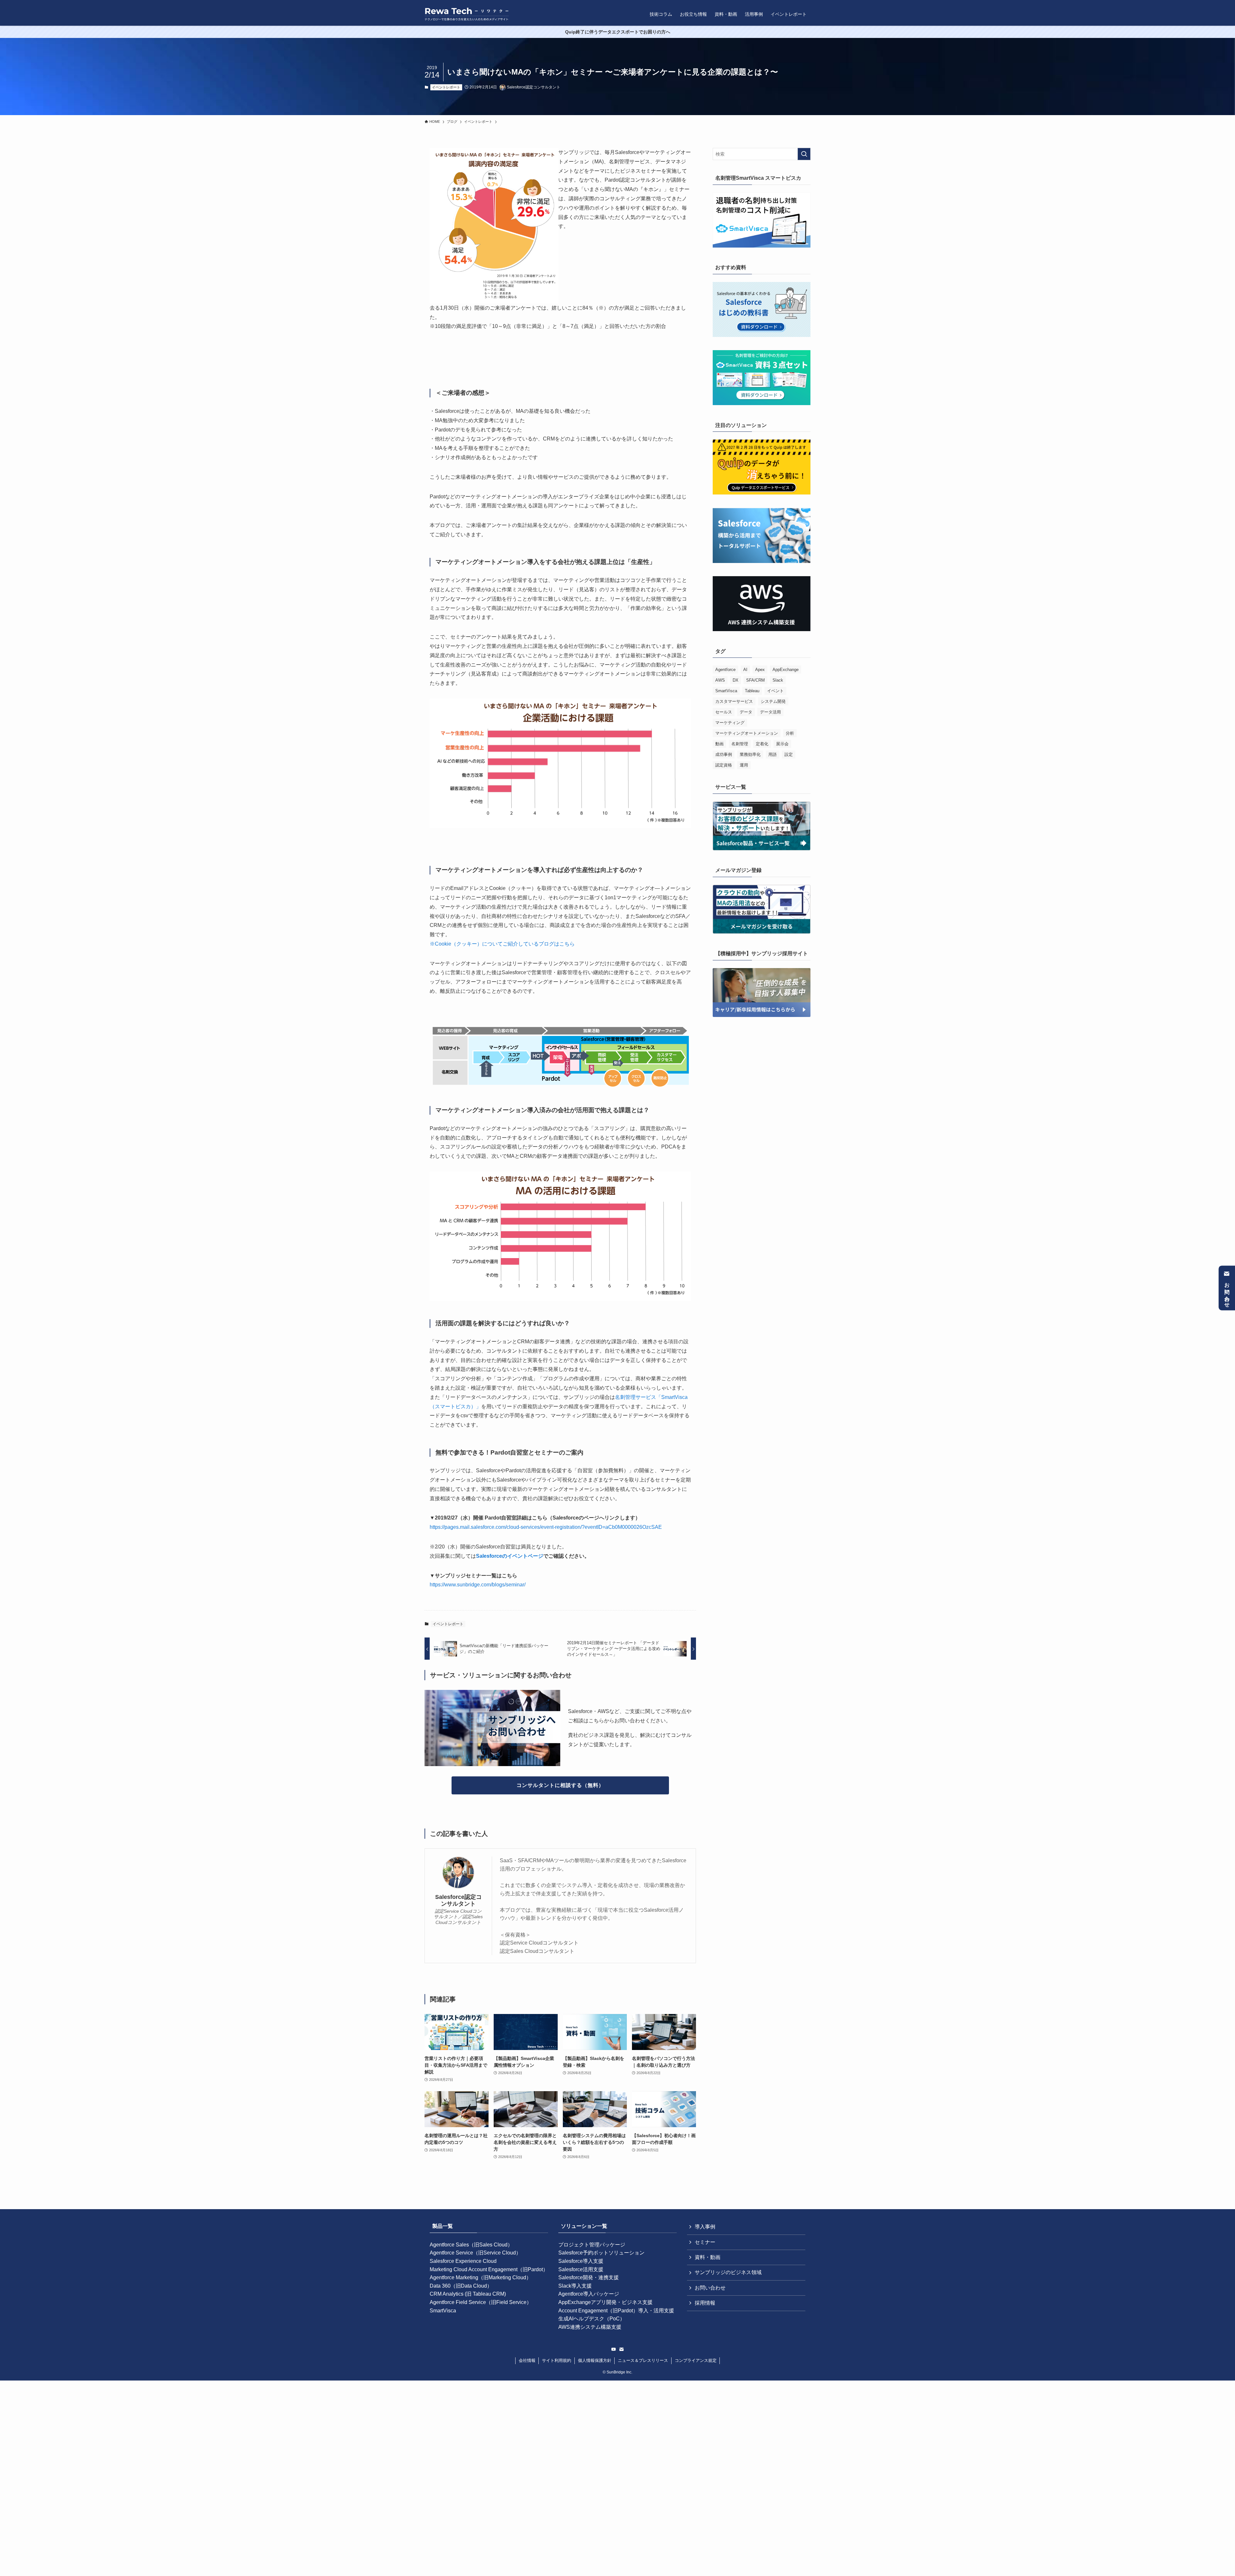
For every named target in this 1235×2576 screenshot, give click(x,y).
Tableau (752, 691)
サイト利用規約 (557, 2360)
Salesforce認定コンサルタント (458, 1900)
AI (745, 670)
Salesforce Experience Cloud (463, 2261)
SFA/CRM (755, 680)
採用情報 (705, 2303)
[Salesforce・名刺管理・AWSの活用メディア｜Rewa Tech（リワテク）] (467, 14)
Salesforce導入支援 (581, 2261)
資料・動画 (708, 2257)
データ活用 (770, 712)
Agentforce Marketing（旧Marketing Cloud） (480, 2277)
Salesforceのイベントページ (510, 1556)
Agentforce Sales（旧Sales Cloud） (471, 2245)
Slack (778, 680)
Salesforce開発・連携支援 (589, 2277)
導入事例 (705, 2227)
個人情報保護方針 (595, 2360)
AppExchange (786, 670)
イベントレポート (446, 87)
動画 (719, 744)
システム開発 (773, 701)
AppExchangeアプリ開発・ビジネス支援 (605, 2302)
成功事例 (724, 754)
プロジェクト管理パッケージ (592, 2245)
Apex (760, 670)
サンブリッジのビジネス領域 (728, 2272)
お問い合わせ (1227, 1292)
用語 (773, 754)
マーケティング (730, 723)
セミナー (705, 2242)
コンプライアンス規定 (696, 2360)
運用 (744, 765)
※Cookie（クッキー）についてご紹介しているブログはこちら (502, 944)
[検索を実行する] (804, 154)
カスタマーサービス (734, 701)
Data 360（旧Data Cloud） (461, 2286)
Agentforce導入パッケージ (589, 2294)
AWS (720, 680)
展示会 (782, 744)
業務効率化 (750, 754)
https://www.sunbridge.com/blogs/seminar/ (478, 1585)
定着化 (762, 744)
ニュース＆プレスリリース (643, 2360)
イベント (775, 691)
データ (746, 712)
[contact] (621, 2349)
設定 (789, 754)
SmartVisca (726, 691)
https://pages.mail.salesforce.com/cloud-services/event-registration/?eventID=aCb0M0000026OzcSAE (546, 1527)
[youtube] (614, 2349)
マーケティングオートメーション (747, 733)
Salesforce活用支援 (581, 2269)
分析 (790, 733)
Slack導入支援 (575, 2286)
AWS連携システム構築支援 (590, 2327)
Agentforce (725, 670)
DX (736, 680)
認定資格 (724, 765)
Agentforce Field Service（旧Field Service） (481, 2302)
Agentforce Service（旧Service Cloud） (475, 2253)
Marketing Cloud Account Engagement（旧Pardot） (489, 2269)
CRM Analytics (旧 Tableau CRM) (468, 2294)
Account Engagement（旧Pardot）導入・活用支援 (616, 2311)
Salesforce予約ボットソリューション (601, 2253)
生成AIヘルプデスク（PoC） (592, 2319)
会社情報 (527, 2360)
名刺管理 (740, 744)
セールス (724, 712)
